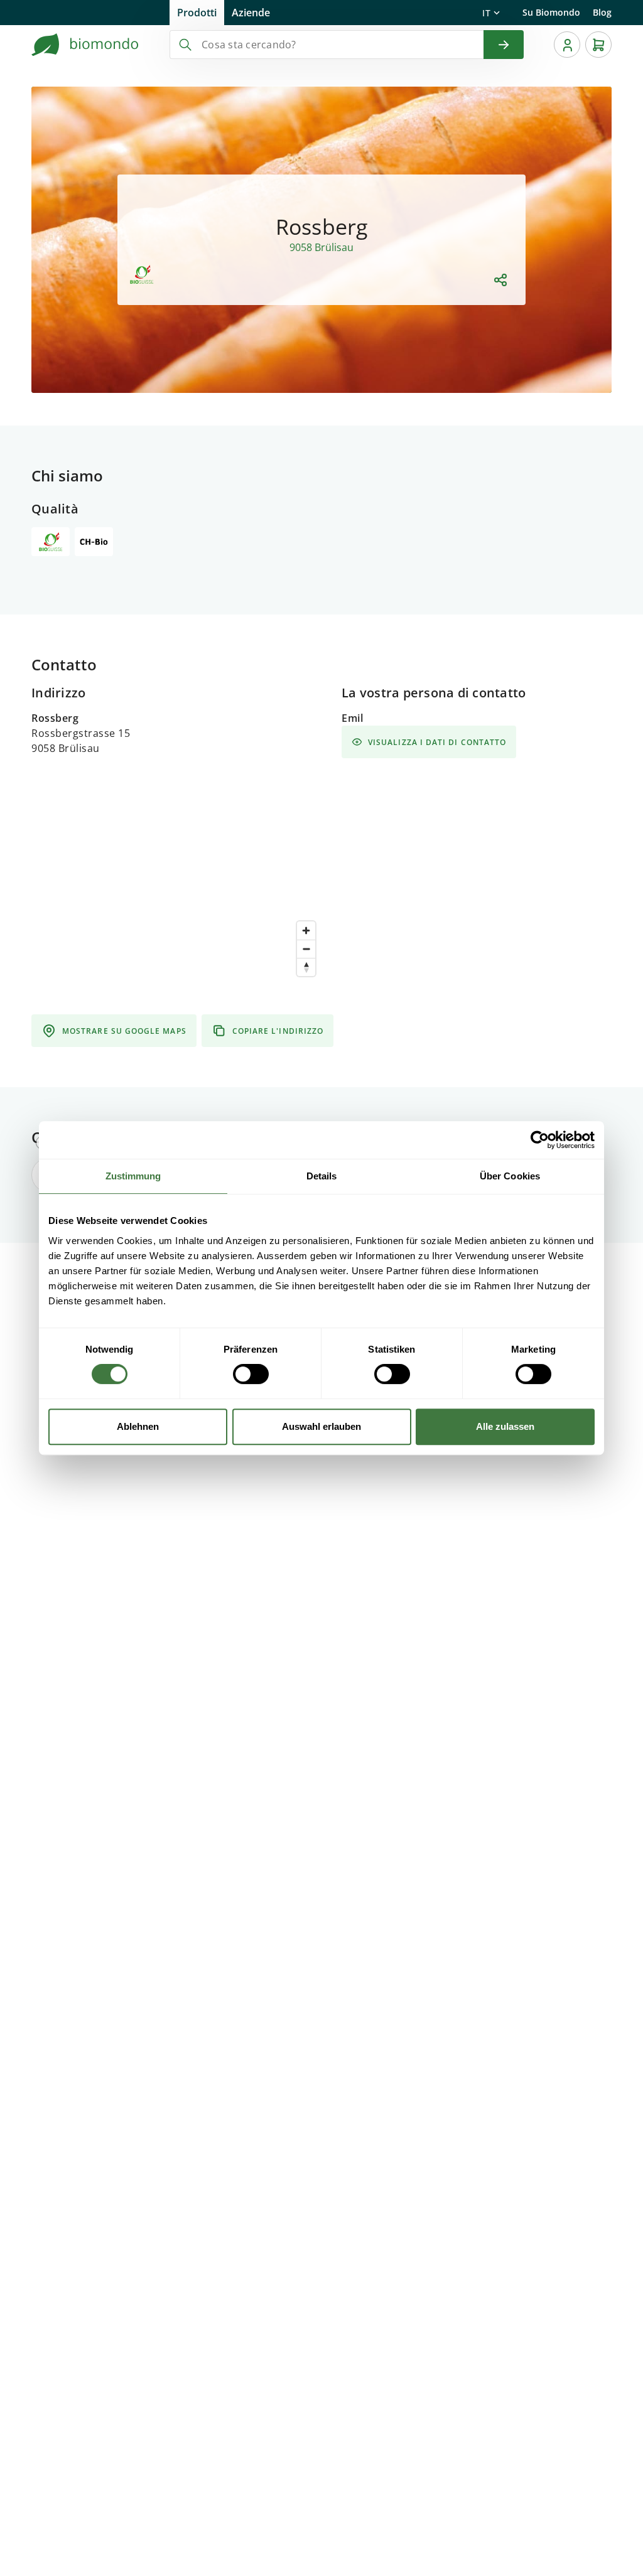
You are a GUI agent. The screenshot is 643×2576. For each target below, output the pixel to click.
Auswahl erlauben (321, 1426)
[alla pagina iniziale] (85, 45)
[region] (176, 1034)
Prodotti (197, 13)
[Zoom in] (306, 931)
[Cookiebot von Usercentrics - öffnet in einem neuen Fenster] (540, 1140)
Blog (602, 12)
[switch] (251, 1374)
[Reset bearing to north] (306, 967)
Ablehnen (138, 1426)
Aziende (251, 13)
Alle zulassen (505, 1426)
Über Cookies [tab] (510, 1176)
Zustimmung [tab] (133, 1176)
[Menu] (567, 45)
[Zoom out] (306, 949)
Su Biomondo (551, 12)
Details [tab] (322, 1176)
